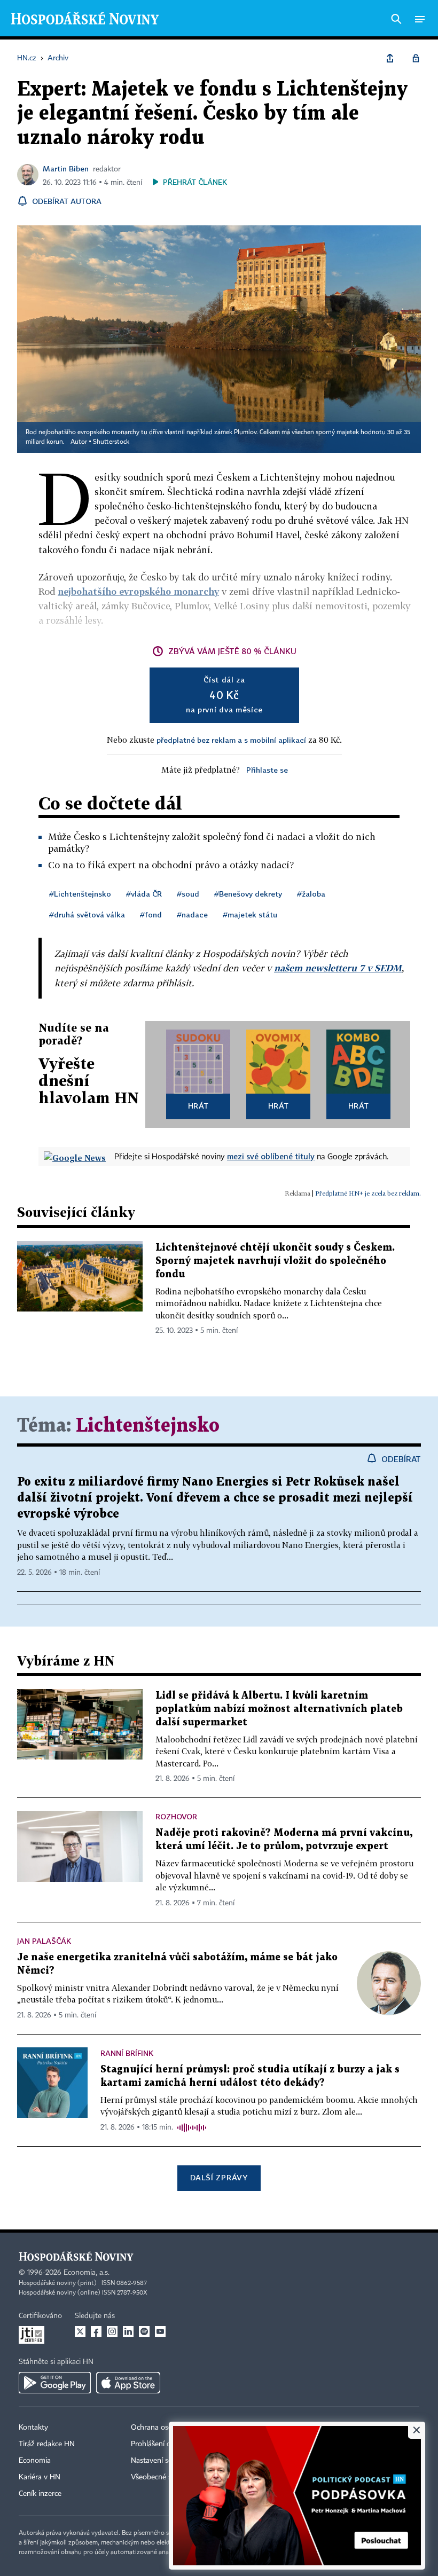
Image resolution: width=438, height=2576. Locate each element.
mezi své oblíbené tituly (271, 1156)
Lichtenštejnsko (148, 1426)
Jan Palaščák (44, 1941)
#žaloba (311, 894)
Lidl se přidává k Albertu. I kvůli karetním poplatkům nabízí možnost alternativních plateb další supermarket (279, 1709)
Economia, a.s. (87, 2273)
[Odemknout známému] (416, 58)
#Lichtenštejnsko (80, 894)
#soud (188, 894)
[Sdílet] (390, 58)
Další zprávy (219, 2177)
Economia (35, 2461)
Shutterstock (111, 442)
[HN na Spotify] (144, 2331)
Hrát (198, 1106)
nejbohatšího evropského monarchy (138, 591)
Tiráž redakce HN (47, 2444)
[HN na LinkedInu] (128, 2331)
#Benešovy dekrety (248, 894)
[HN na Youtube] (160, 2331)
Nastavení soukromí (163, 2461)
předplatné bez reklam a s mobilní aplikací (231, 740)
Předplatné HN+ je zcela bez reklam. (368, 1193)
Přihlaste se (267, 770)
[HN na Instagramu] (112, 2331)
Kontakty (33, 2428)
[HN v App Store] (128, 2383)
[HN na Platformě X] (80, 2331)
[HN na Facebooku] (96, 2331)
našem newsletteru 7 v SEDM (338, 968)
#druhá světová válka (87, 914)
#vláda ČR (144, 894)
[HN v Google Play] (55, 2383)
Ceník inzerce (40, 2494)
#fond (151, 914)
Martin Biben (66, 168)
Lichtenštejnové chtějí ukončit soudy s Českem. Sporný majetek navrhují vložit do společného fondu (275, 1261)
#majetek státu (250, 914)
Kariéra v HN (40, 2477)
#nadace (192, 914)
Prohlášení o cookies (164, 2444)
